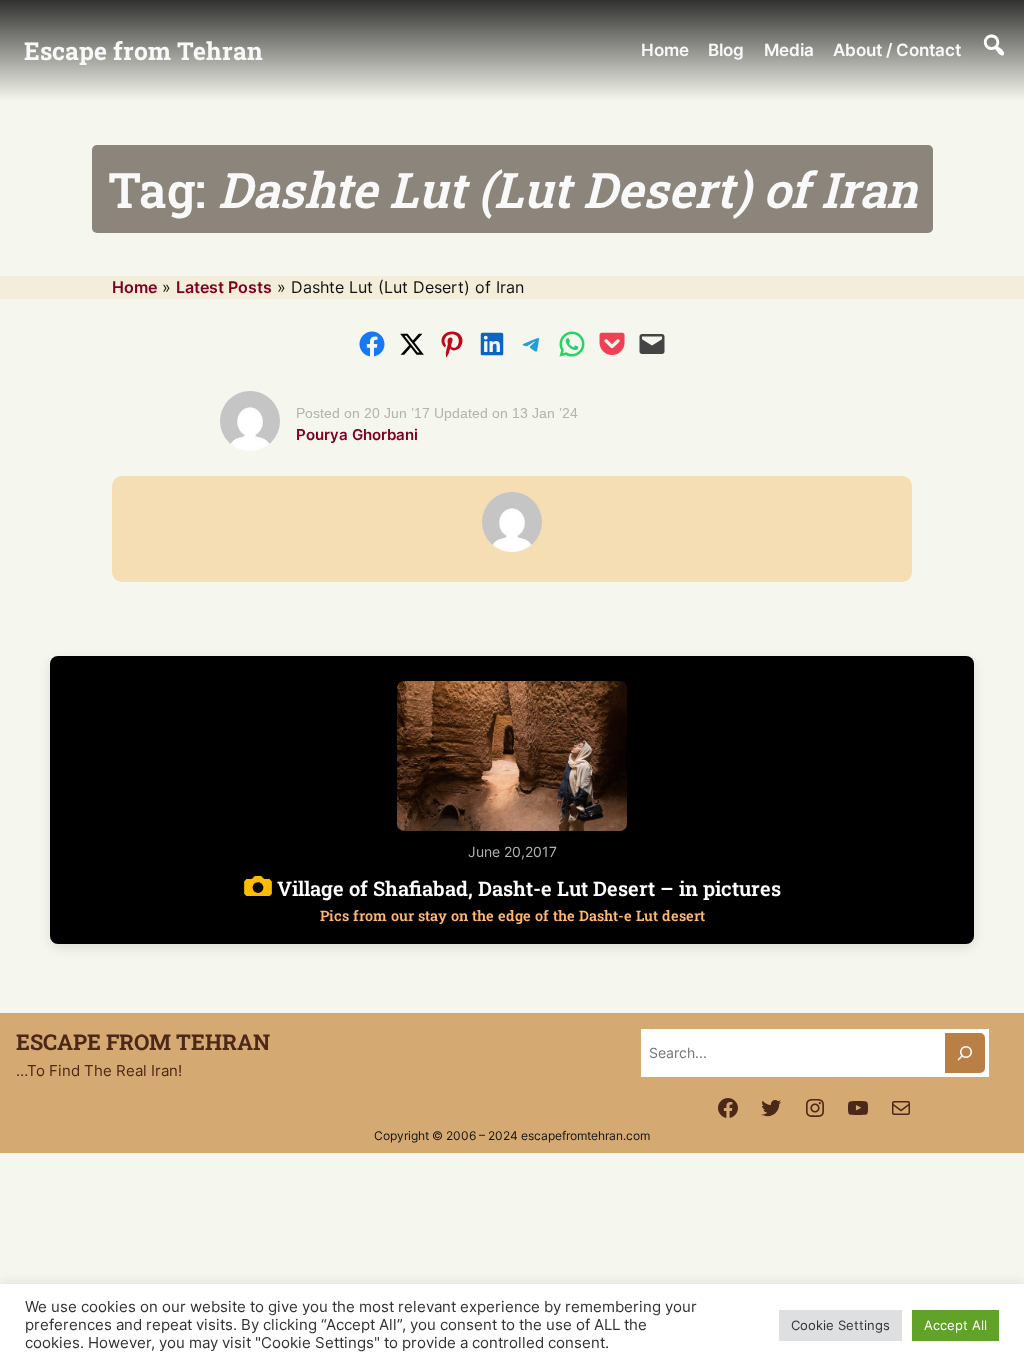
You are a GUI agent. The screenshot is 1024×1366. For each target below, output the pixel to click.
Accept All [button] (955, 1325)
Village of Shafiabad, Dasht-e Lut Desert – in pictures (526, 899)
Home (134, 287)
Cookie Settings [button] (840, 1325)
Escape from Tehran (143, 50)
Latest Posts (224, 287)
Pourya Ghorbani (357, 434)
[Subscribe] (965, 1053)
